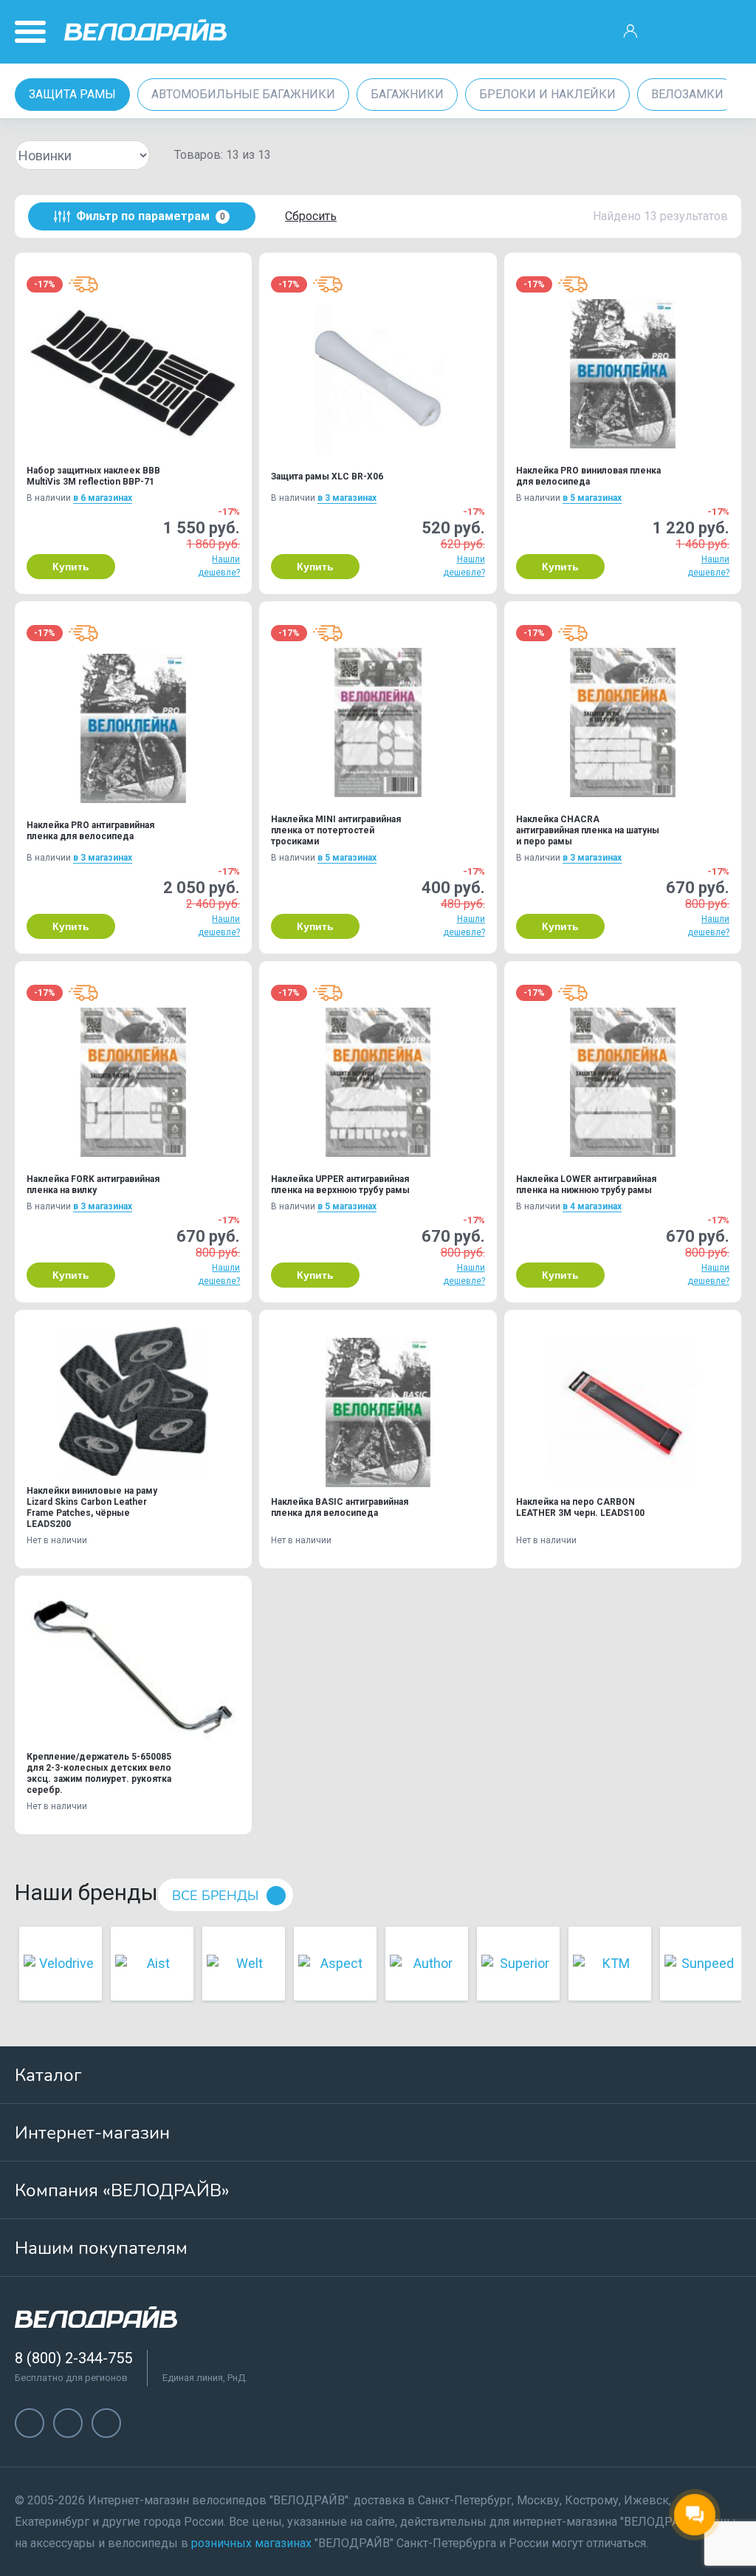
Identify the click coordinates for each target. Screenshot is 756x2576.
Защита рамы (72, 94)
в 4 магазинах (592, 1206)
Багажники (407, 94)
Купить (71, 567)
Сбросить (311, 216)
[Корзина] (724, 32)
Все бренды (215, 1896)
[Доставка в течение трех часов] (83, 284)
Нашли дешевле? (219, 566)
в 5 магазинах (592, 498)
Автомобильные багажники (243, 94)
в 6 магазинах (103, 498)
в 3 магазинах (347, 498)
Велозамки (687, 94)
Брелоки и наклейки (547, 94)
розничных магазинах (251, 2543)
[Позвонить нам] (677, 32)
